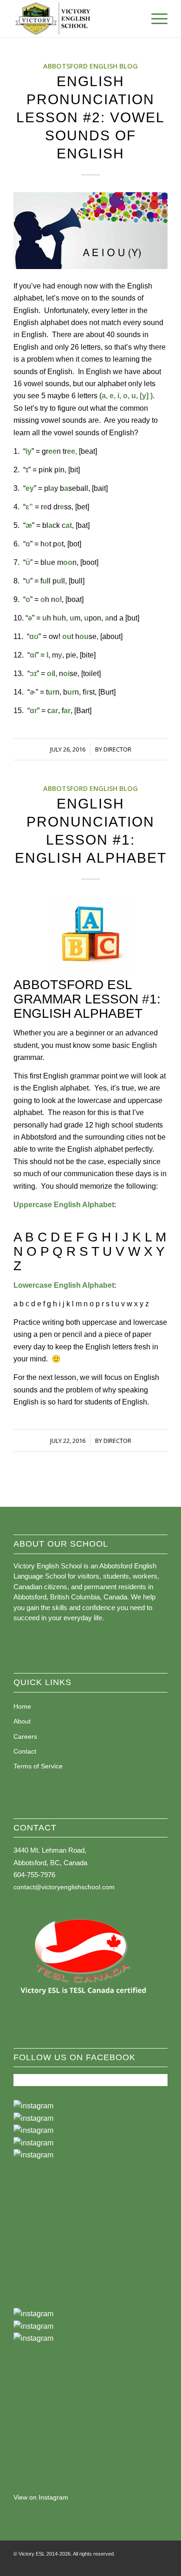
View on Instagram (41, 2497)
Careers (25, 1736)
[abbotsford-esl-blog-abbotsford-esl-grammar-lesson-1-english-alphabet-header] (90, 935)
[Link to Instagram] (147, 2564)
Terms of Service (38, 1766)
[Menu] (155, 19)
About (22, 1721)
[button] (90, 2106)
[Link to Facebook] (133, 2564)
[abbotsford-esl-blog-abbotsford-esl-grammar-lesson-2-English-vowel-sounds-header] (90, 231)
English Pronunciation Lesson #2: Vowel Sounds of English (90, 117)
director (117, 749)
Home (22, 1706)
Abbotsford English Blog (90, 66)
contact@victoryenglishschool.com (64, 1887)
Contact (25, 1751)
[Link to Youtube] (161, 2564)
